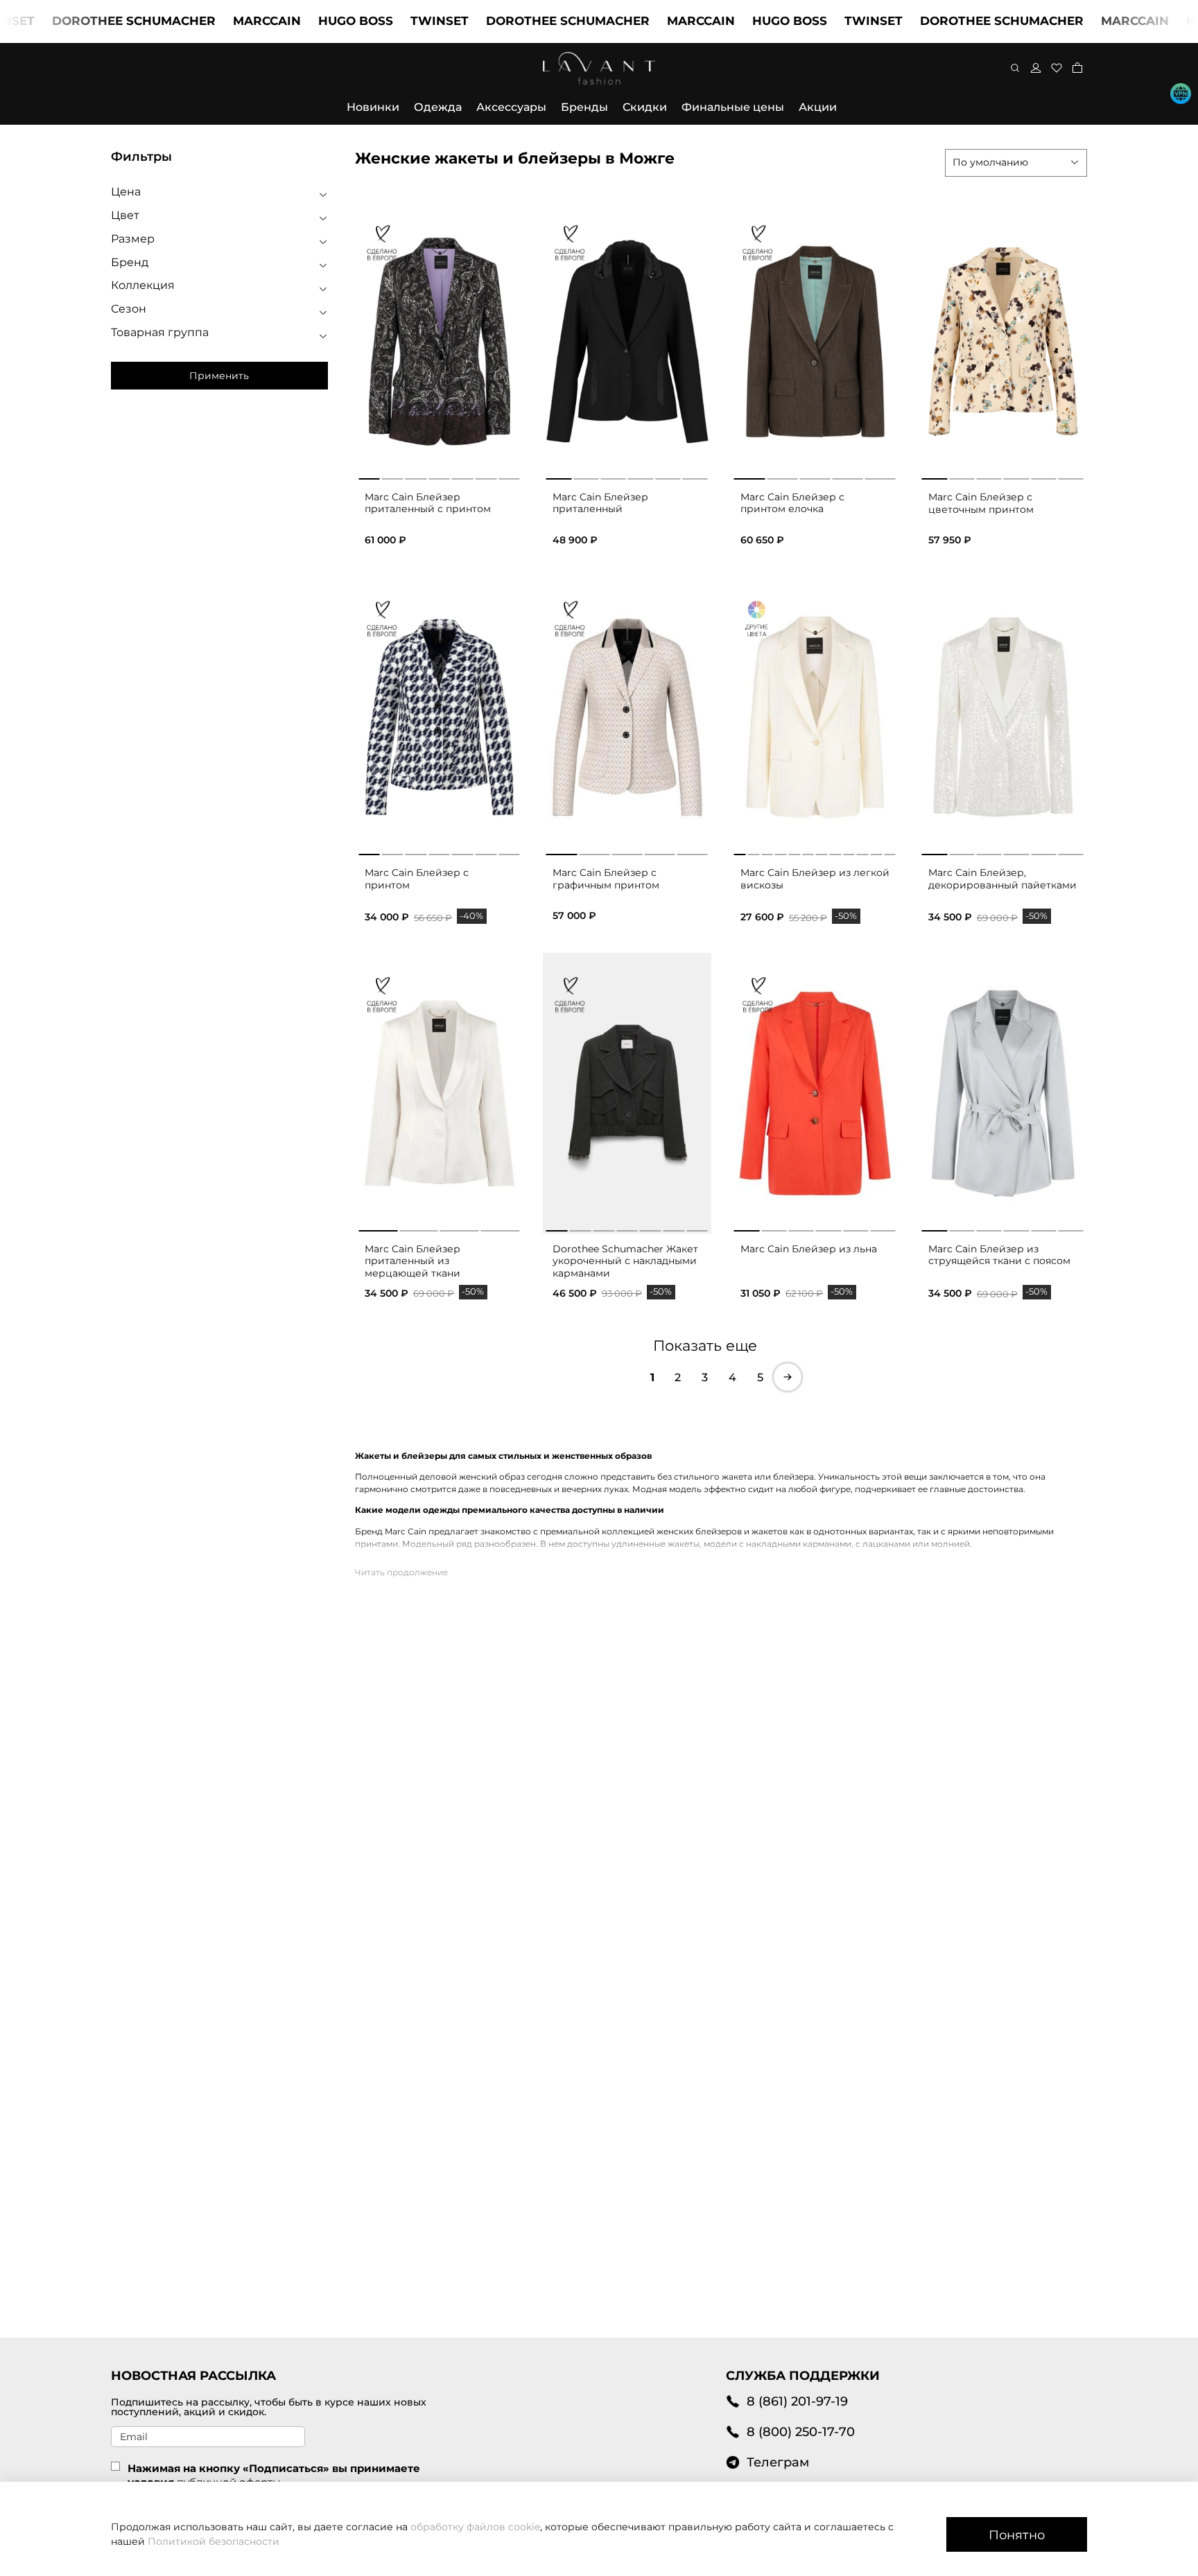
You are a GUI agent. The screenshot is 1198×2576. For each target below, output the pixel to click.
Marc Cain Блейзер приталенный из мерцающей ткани (413, 1261)
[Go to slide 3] (416, 476)
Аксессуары (511, 107)
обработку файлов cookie (475, 2527)
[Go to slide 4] (439, 476)
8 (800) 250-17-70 (801, 2432)
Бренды (584, 107)
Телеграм (778, 2462)
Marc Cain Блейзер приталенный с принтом (428, 503)
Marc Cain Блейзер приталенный (600, 503)
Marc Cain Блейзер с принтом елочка (792, 503)
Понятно (1017, 2535)
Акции (818, 107)
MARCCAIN (201, 21)
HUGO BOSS (290, 21)
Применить (219, 376)
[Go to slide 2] (393, 476)
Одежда (438, 107)
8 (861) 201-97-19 (797, 2401)
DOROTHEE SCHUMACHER (502, 21)
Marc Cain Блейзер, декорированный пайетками (1002, 879)
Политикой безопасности (214, 2541)
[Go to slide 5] (463, 476)
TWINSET (374, 21)
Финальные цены (733, 107)
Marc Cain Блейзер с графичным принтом (606, 879)
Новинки (373, 107)
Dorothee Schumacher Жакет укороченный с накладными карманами (625, 1261)
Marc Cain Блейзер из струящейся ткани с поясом (999, 1255)
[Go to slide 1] (369, 476)
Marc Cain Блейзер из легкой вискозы (815, 879)
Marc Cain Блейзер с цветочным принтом (981, 503)
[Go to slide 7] (509, 476)
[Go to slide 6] (486, 476)
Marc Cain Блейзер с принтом (417, 879)
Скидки (645, 107)
